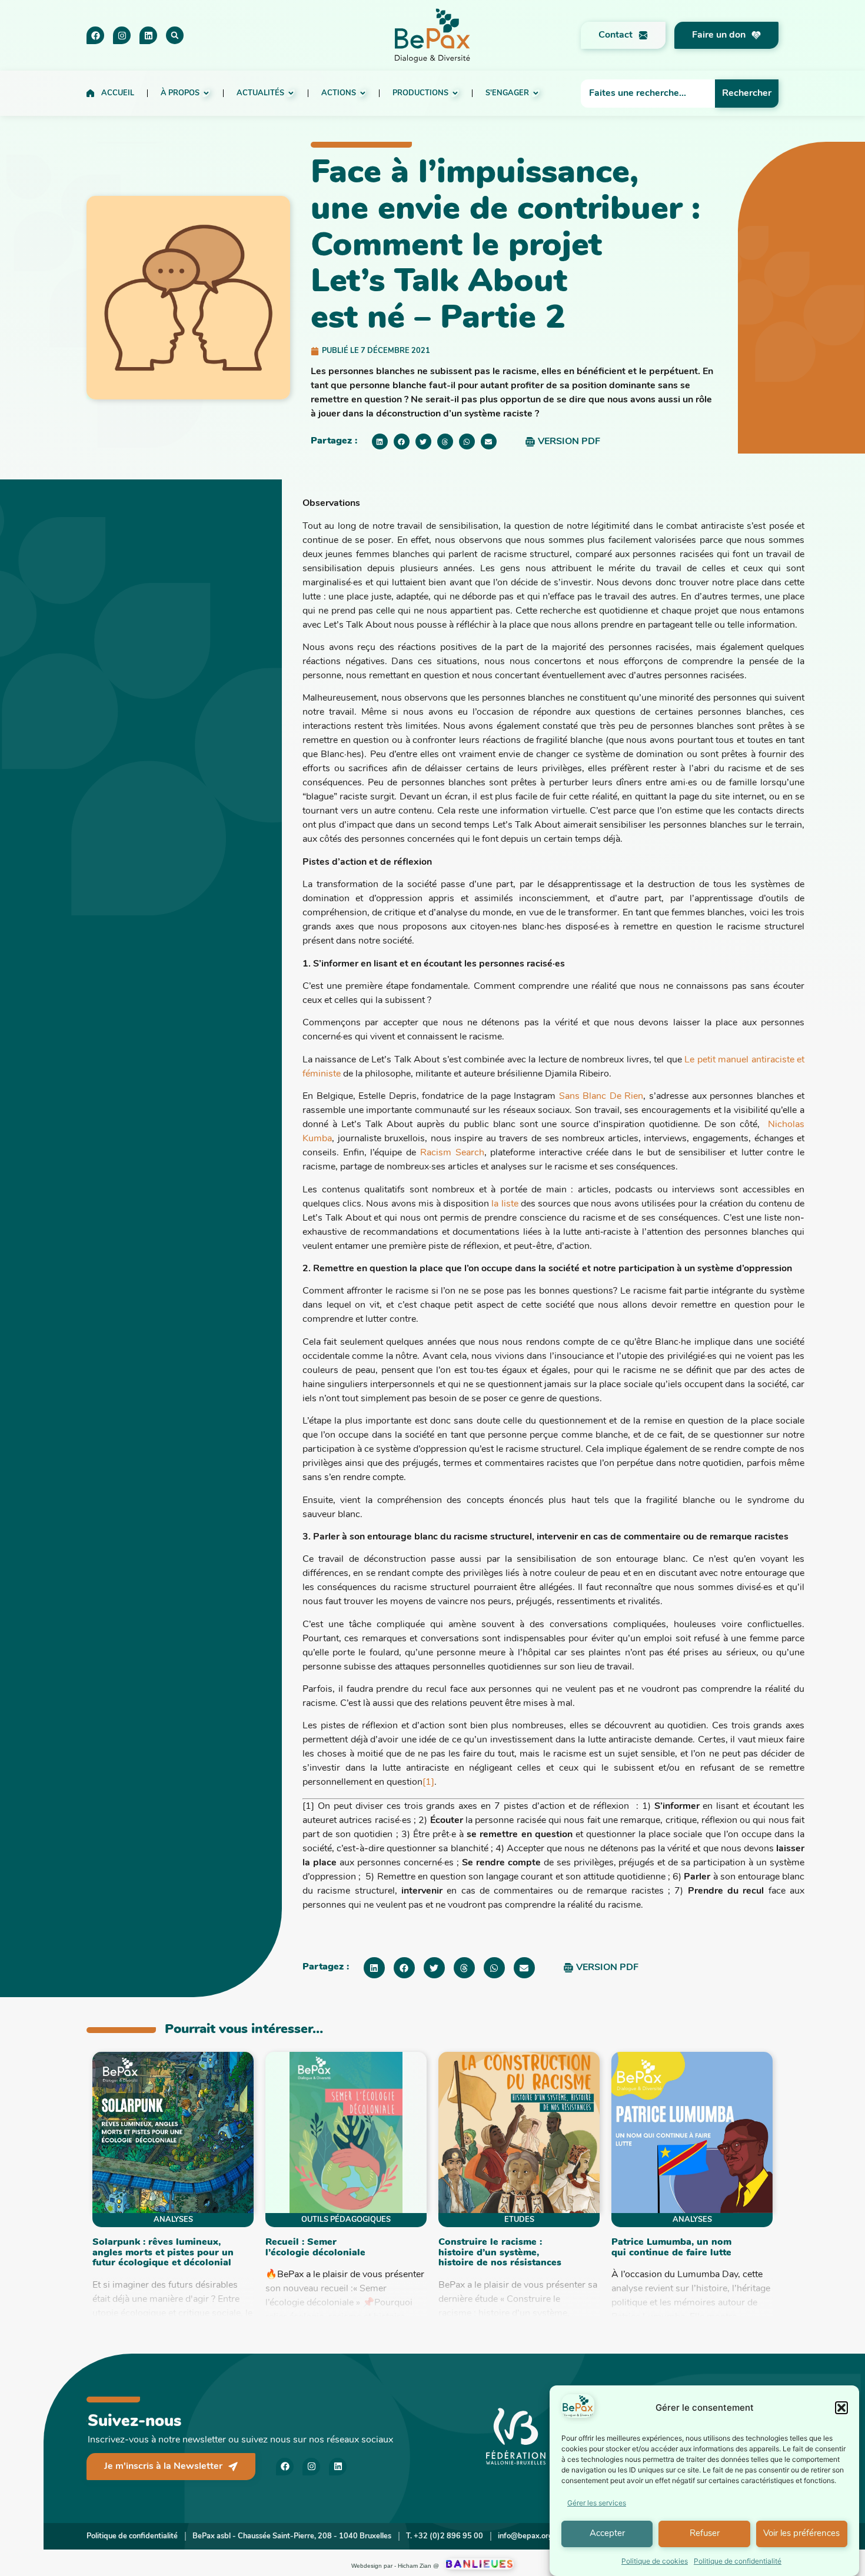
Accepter (607, 2534)
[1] (428, 1782)
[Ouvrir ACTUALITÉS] (291, 93)
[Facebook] (95, 35)
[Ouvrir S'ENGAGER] (536, 93)
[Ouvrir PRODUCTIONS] (455, 93)
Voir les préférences (801, 2534)
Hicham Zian (415, 2566)
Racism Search (452, 1153)
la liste (505, 1204)
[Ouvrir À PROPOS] (206, 93)
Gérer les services (597, 2503)
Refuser (705, 2534)
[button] (841, 2408)
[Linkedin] (148, 35)
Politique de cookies (655, 2561)
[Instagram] (122, 35)
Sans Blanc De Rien (601, 1097)
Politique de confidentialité (738, 2561)
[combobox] (648, 94)
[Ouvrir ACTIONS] (363, 93)
